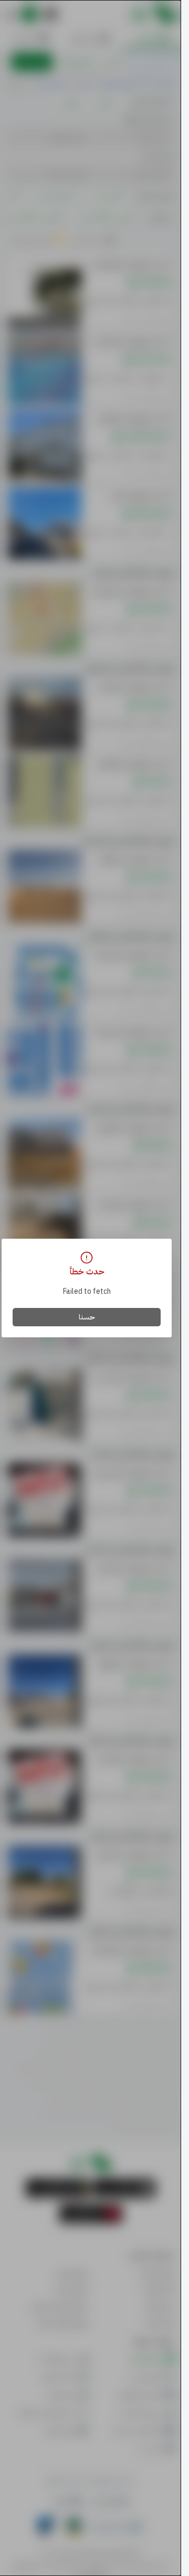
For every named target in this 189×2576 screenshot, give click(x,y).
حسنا (87, 1317)
